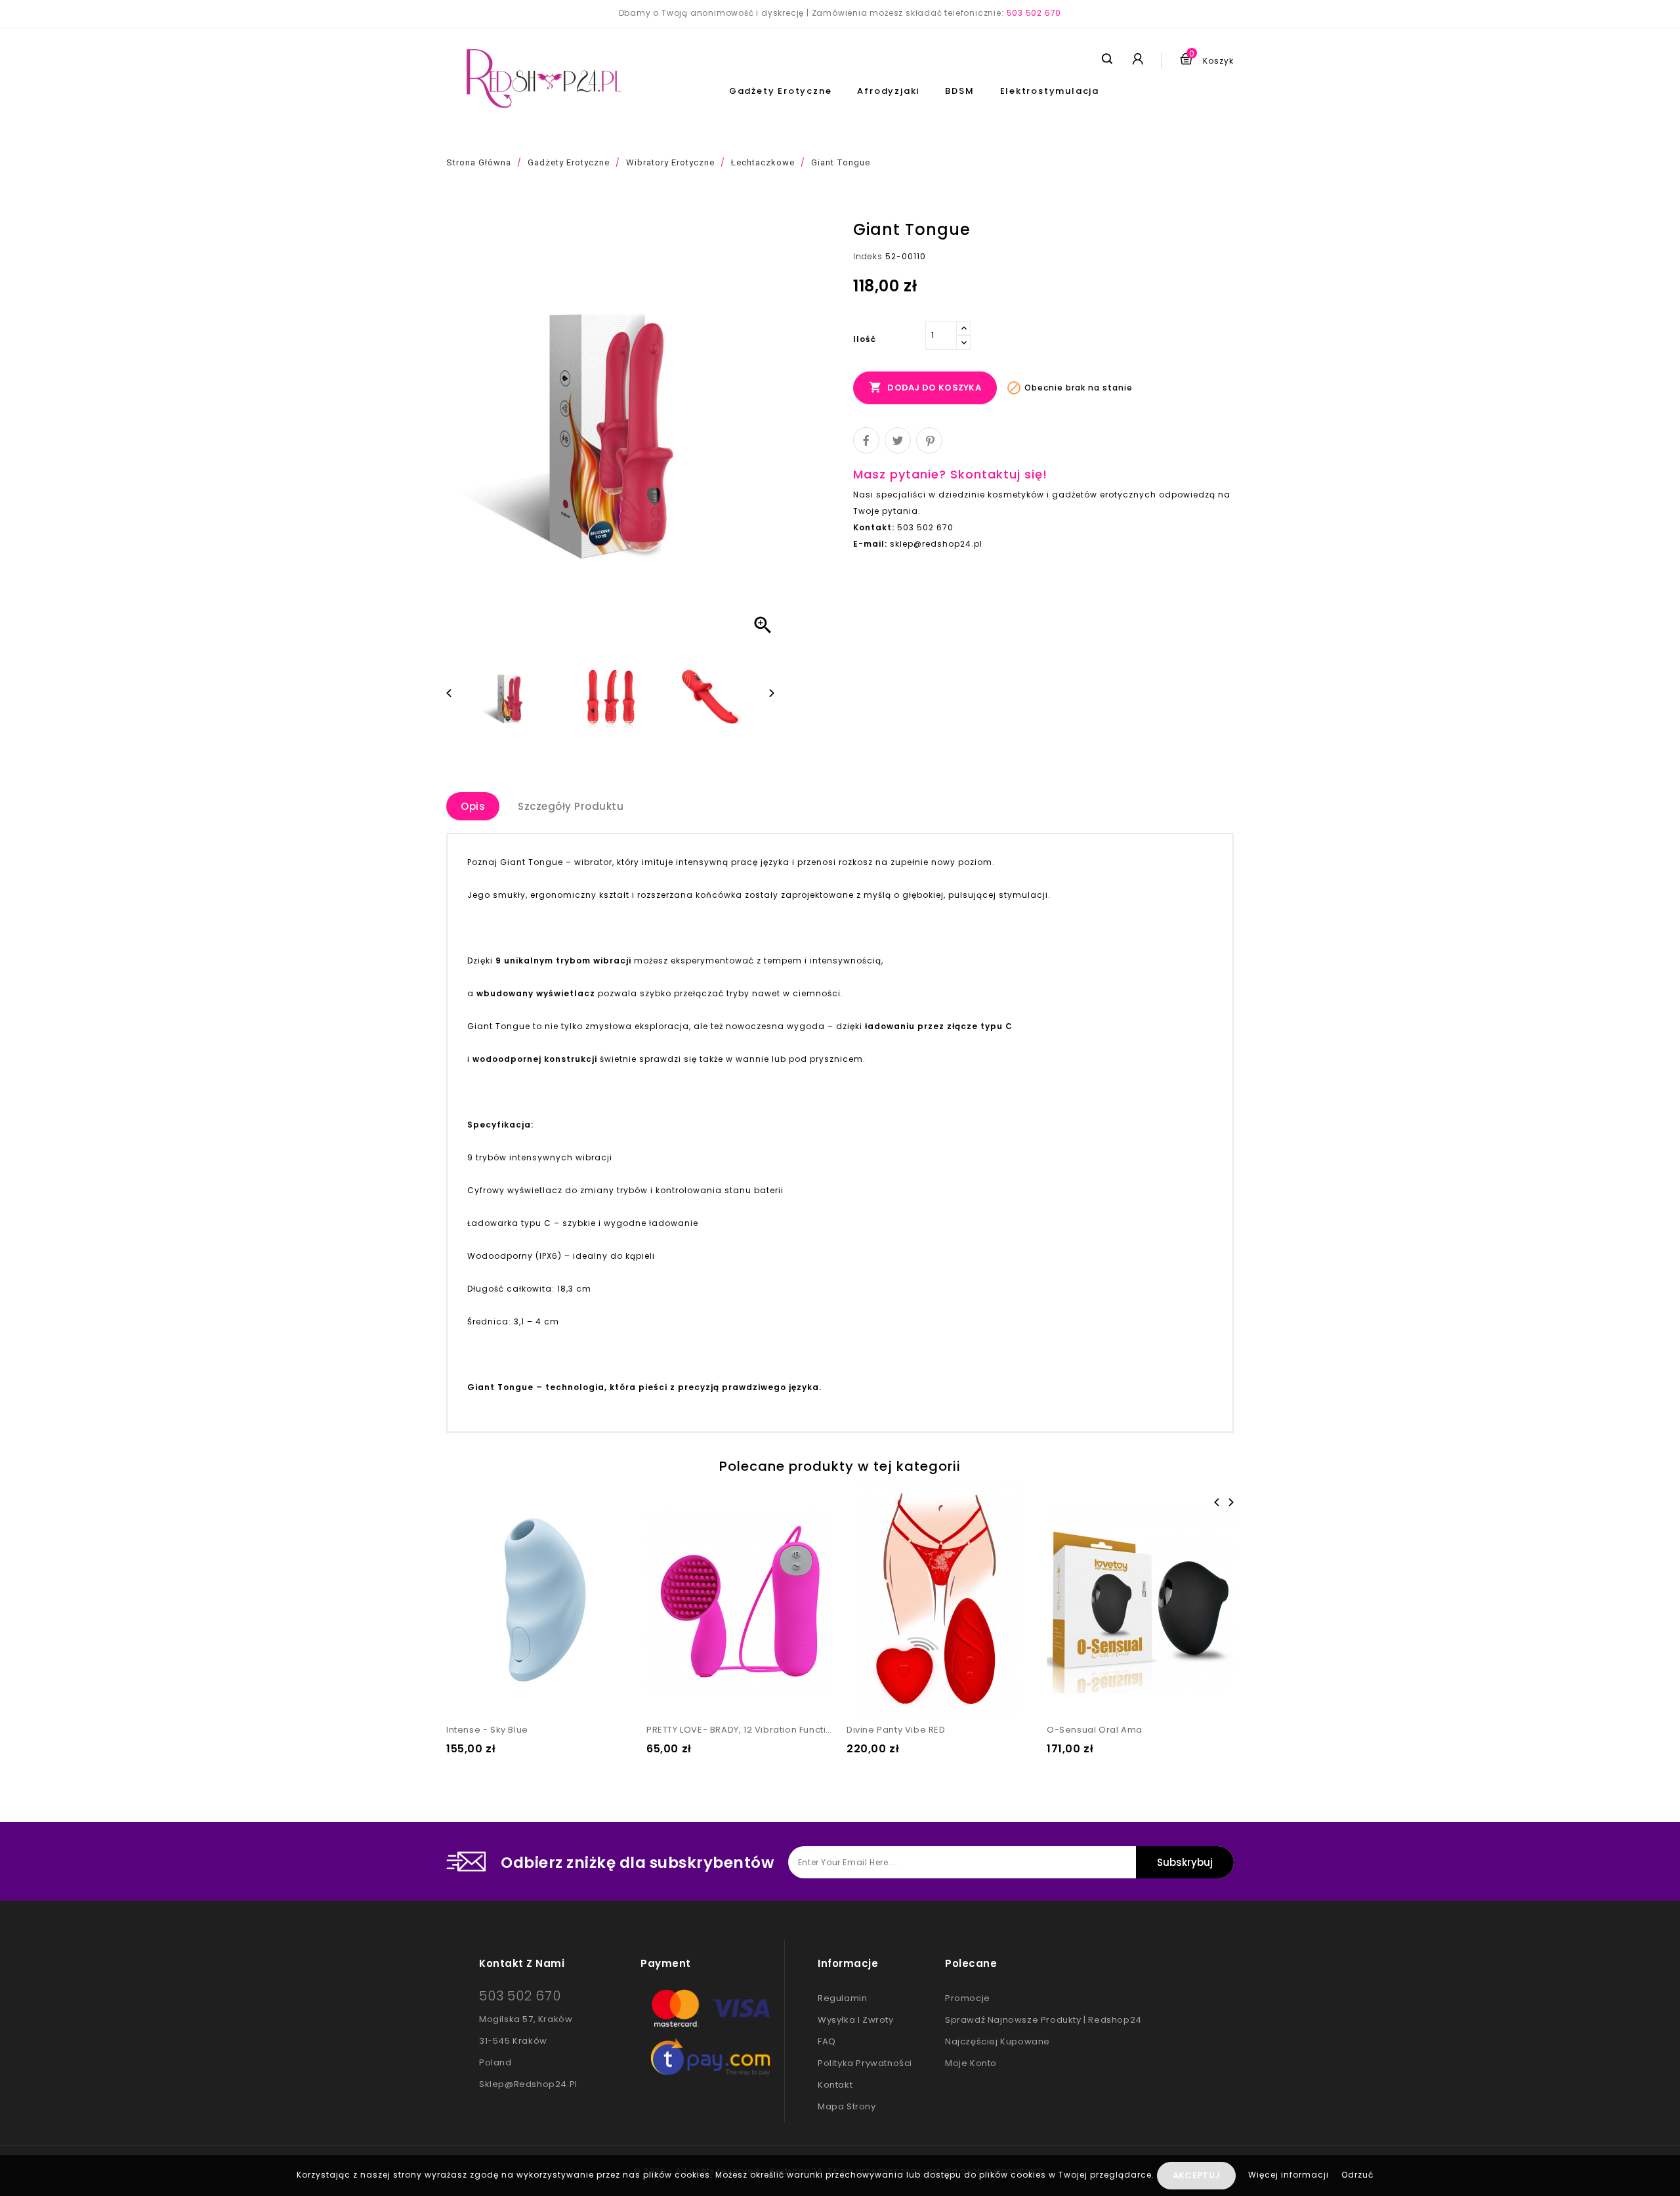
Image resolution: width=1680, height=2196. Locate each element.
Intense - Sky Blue (487, 1730)
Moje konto (971, 2063)
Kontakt (835, 2085)
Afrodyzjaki (888, 91)
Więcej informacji (1290, 2175)
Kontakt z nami (522, 1963)
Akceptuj (1196, 2175)
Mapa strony (847, 2106)
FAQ (827, 2041)
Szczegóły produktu (571, 806)
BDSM (959, 91)
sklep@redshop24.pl (528, 2084)
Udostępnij (866, 440)
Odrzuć (1357, 2175)
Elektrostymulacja (1050, 91)
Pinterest (929, 440)
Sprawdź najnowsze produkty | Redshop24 (1043, 2020)
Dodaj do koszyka (925, 387)
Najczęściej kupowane (997, 2041)
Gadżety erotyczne (781, 91)
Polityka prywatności (865, 2063)
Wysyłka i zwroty (856, 2020)
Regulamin (842, 1998)
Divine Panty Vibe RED (896, 1730)
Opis (473, 806)
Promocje (968, 1998)
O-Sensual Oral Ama (1095, 1730)
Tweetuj (898, 440)
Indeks (868, 256)
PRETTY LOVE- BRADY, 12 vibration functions (740, 1730)
